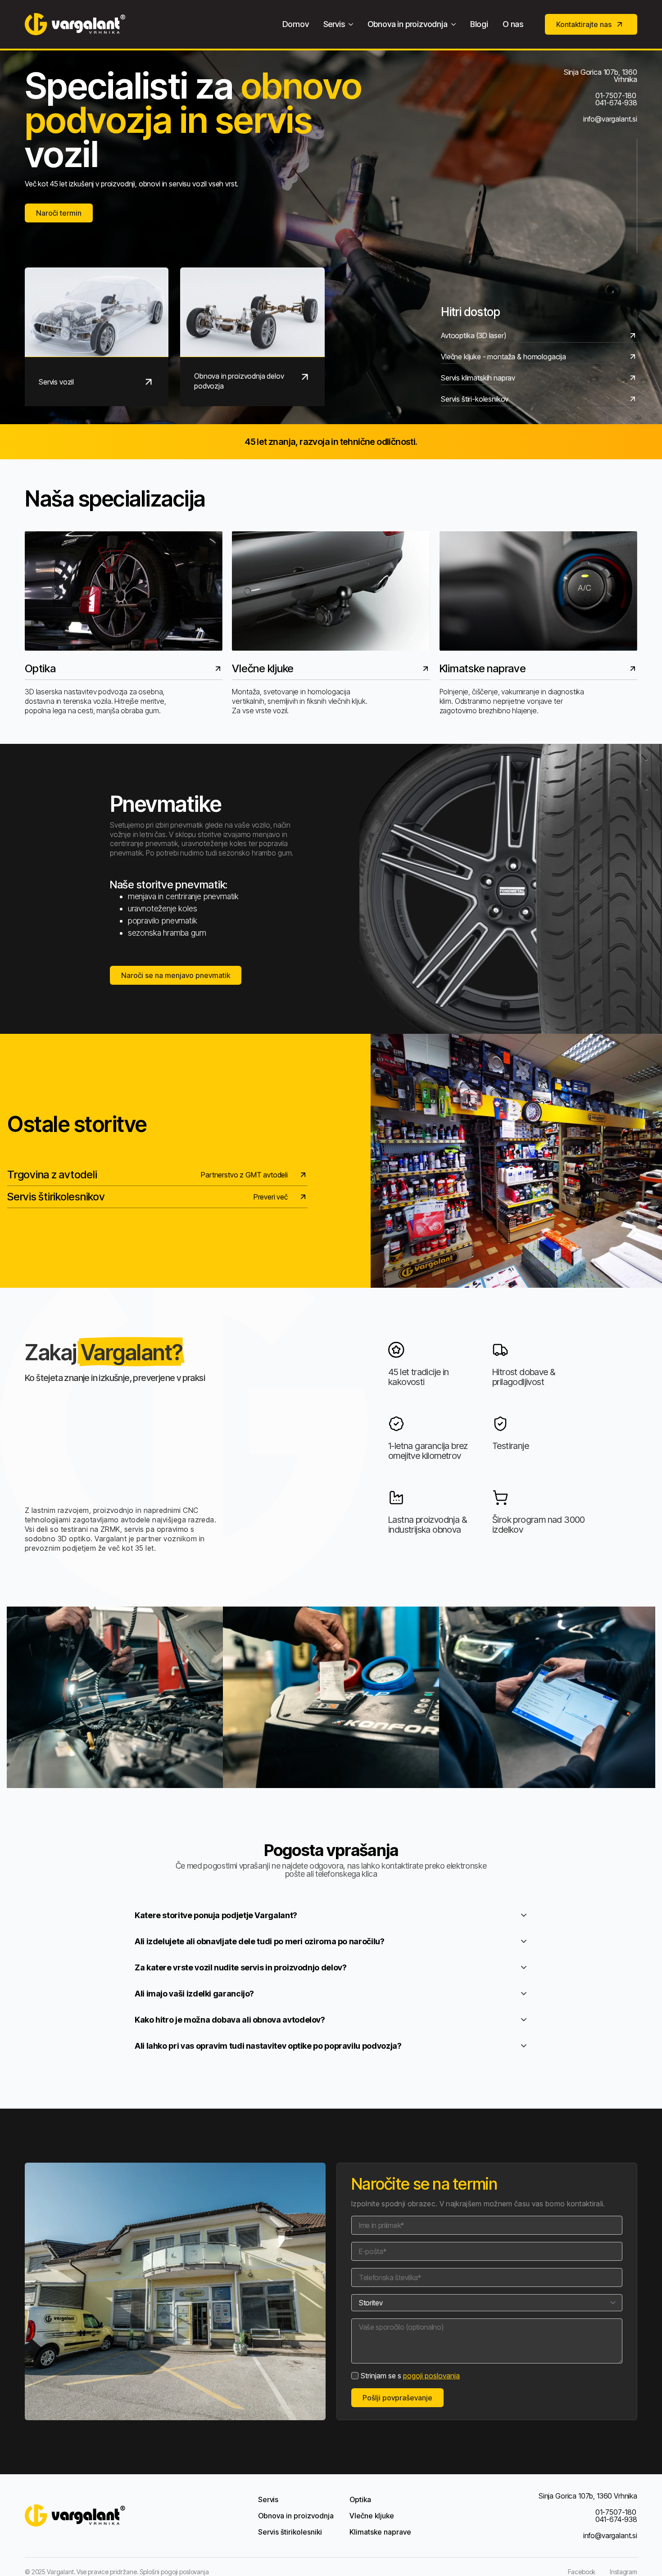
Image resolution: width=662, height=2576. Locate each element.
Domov (296, 24)
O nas (513, 24)
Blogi (479, 24)
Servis (334, 24)
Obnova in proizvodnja (408, 24)
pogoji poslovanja (431, 2376)
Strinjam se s (410, 2376)
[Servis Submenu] (353, 24)
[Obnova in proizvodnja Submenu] (455, 24)
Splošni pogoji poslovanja (174, 2572)
